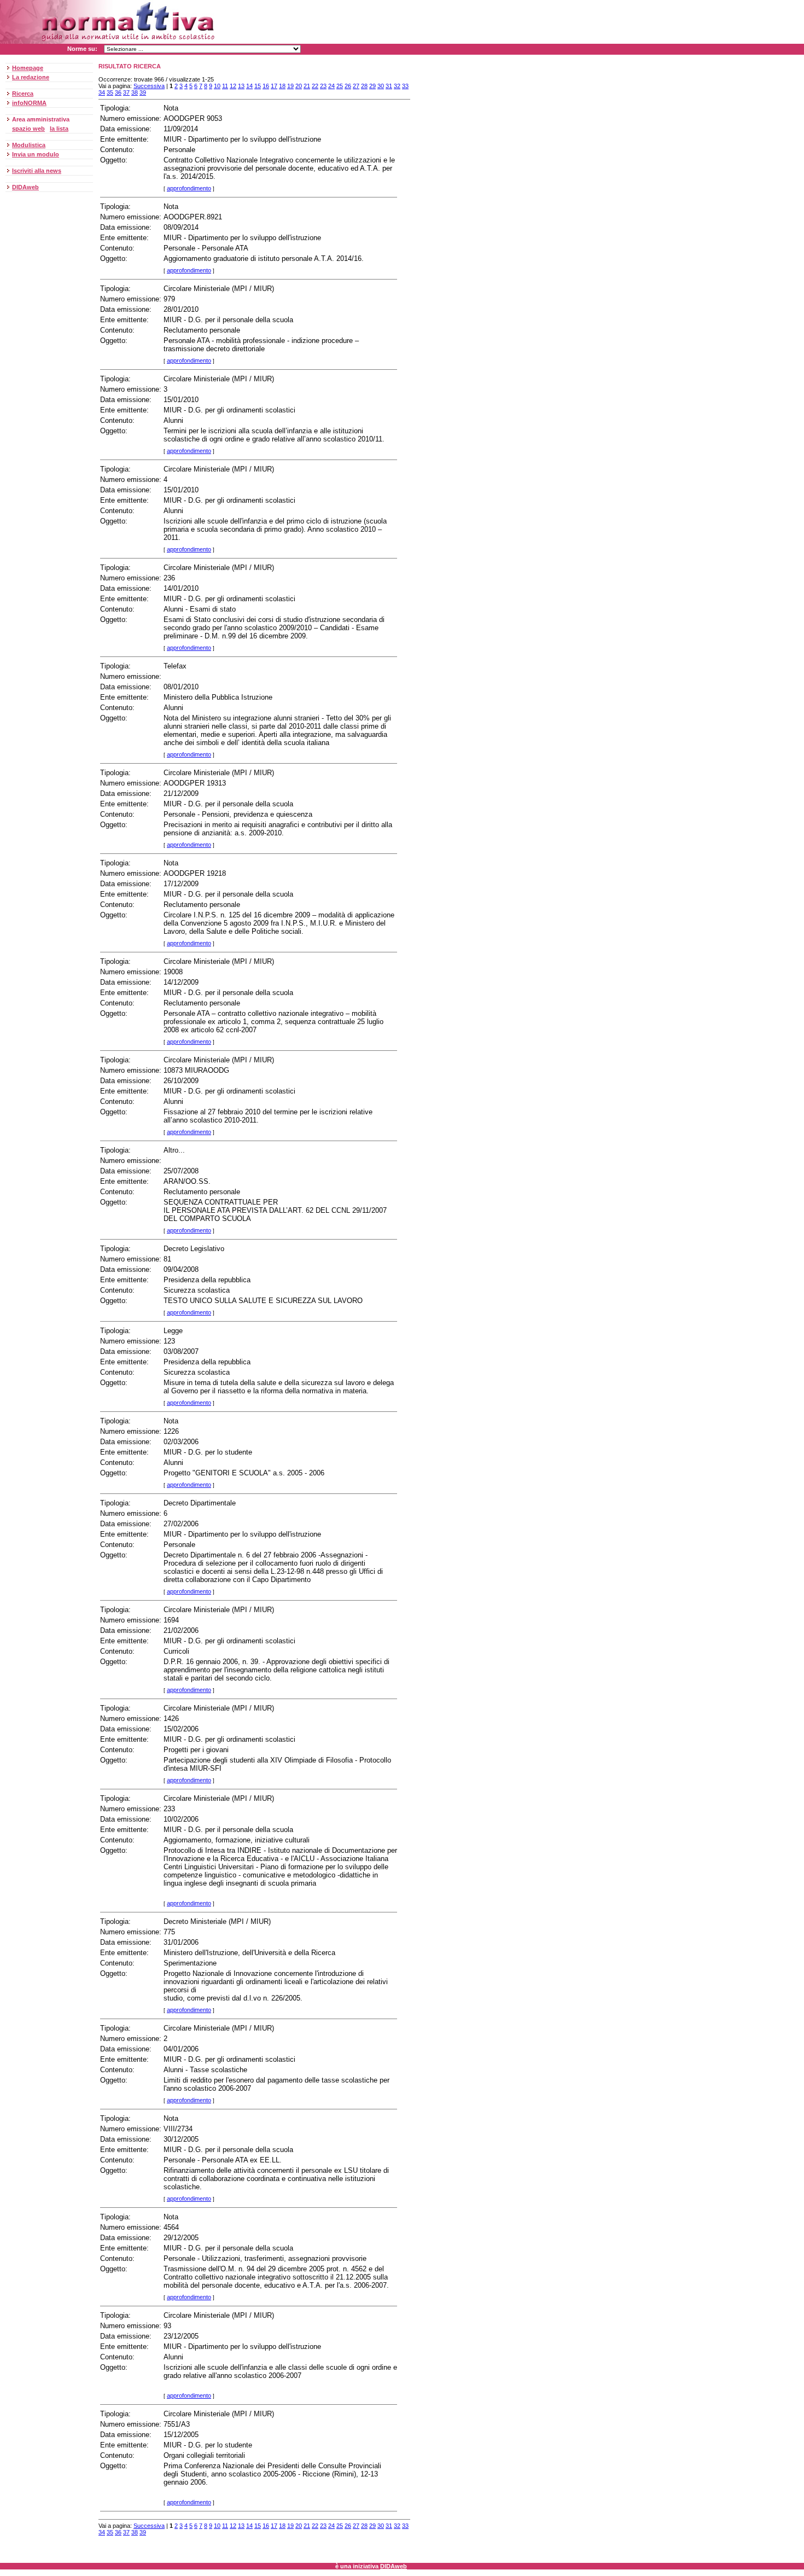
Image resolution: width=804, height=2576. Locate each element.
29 (372, 86)
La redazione (31, 77)
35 (110, 92)
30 (381, 86)
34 (102, 92)
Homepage (28, 68)
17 (274, 86)
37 (126, 92)
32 (397, 86)
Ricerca (23, 94)
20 (299, 86)
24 (331, 86)
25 (340, 86)
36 (118, 92)
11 (225, 86)
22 (315, 86)
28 (364, 86)
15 (258, 86)
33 (405, 86)
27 (356, 86)
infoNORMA (29, 103)
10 (217, 86)
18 (282, 86)
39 (143, 92)
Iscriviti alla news (37, 171)
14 (249, 86)
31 (389, 86)
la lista (59, 129)
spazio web (28, 129)
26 (348, 86)
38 (135, 92)
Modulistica (29, 145)
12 (233, 86)
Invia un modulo (36, 154)
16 (266, 86)
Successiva (149, 86)
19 (290, 86)
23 (323, 86)
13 (241, 86)
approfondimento (189, 188)
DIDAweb (25, 187)
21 (307, 86)
